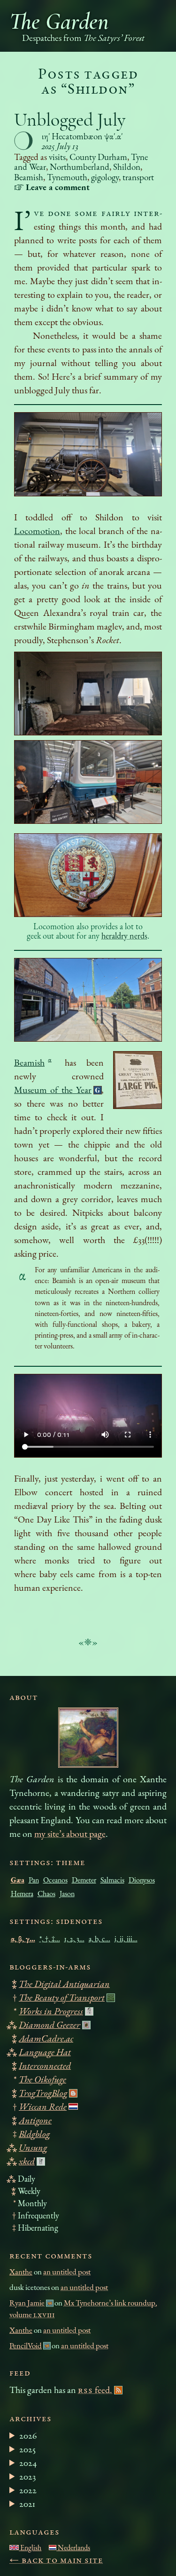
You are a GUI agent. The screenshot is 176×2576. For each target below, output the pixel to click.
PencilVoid (26, 2345)
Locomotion (37, 531)
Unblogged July (70, 120)
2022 (28, 2490)
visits (57, 157)
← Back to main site (56, 2560)
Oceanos (55, 1880)
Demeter (84, 1880)
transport (138, 177)
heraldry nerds (124, 936)
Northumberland (80, 167)
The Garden (59, 21)
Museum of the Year (53, 1090)
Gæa (18, 1880)
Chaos (46, 1894)
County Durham (98, 157)
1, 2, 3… (74, 1939)
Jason (67, 1894)
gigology (105, 177)
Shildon (127, 167)
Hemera (22, 1894)
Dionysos (142, 1880)
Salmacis (112, 1880)
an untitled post (67, 2272)
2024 (28, 2463)
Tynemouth (67, 177)
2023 (27, 2476)
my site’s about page (70, 1834)
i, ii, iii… (126, 1939)
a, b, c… (99, 1939)
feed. (95, 2390)
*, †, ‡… (50, 1939)
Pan (34, 1880)
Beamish (29, 177)
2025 (27, 2449)
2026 (28, 2435)
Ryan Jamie (27, 2303)
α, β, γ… (23, 1939)
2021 (27, 2504)
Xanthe (21, 2272)
